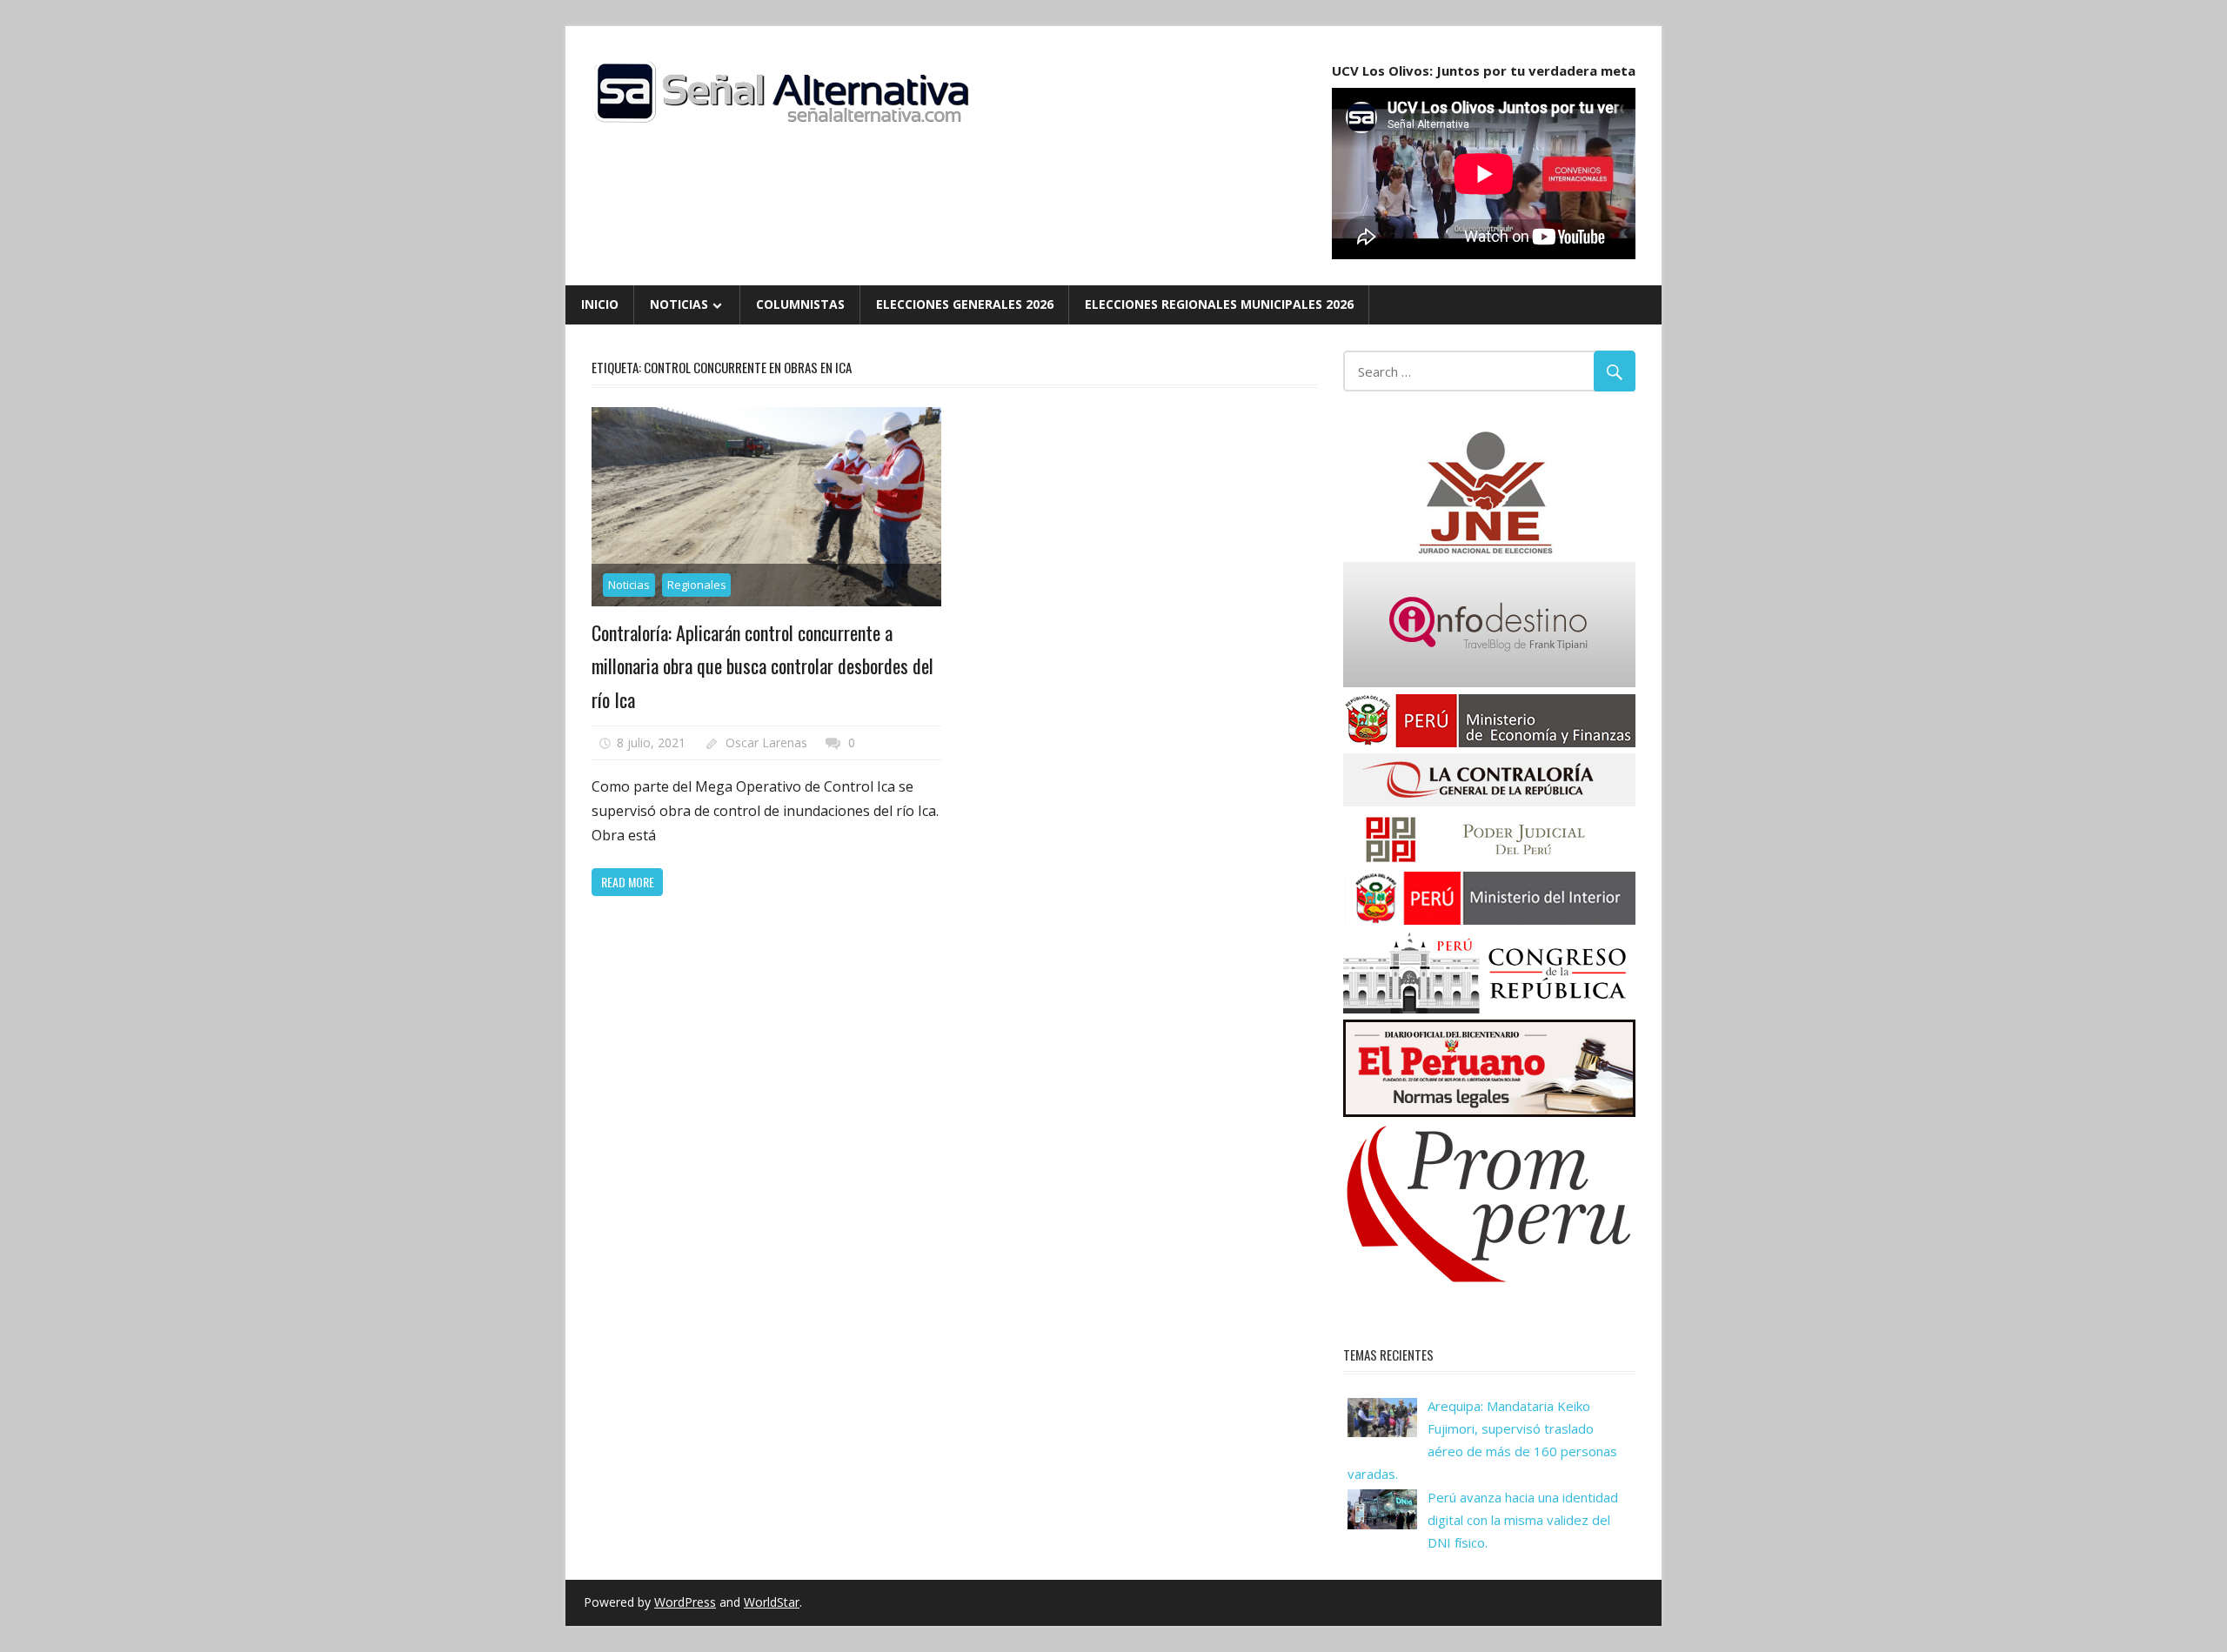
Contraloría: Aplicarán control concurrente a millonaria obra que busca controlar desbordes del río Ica (762, 666)
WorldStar (772, 1602)
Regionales (697, 585)
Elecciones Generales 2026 (965, 304)
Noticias (679, 304)
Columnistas (800, 304)
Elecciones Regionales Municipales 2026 (1219, 304)
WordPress (685, 1602)
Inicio (600, 304)
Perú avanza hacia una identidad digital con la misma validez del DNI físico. (1523, 1520)
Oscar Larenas (766, 742)
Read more (628, 882)
